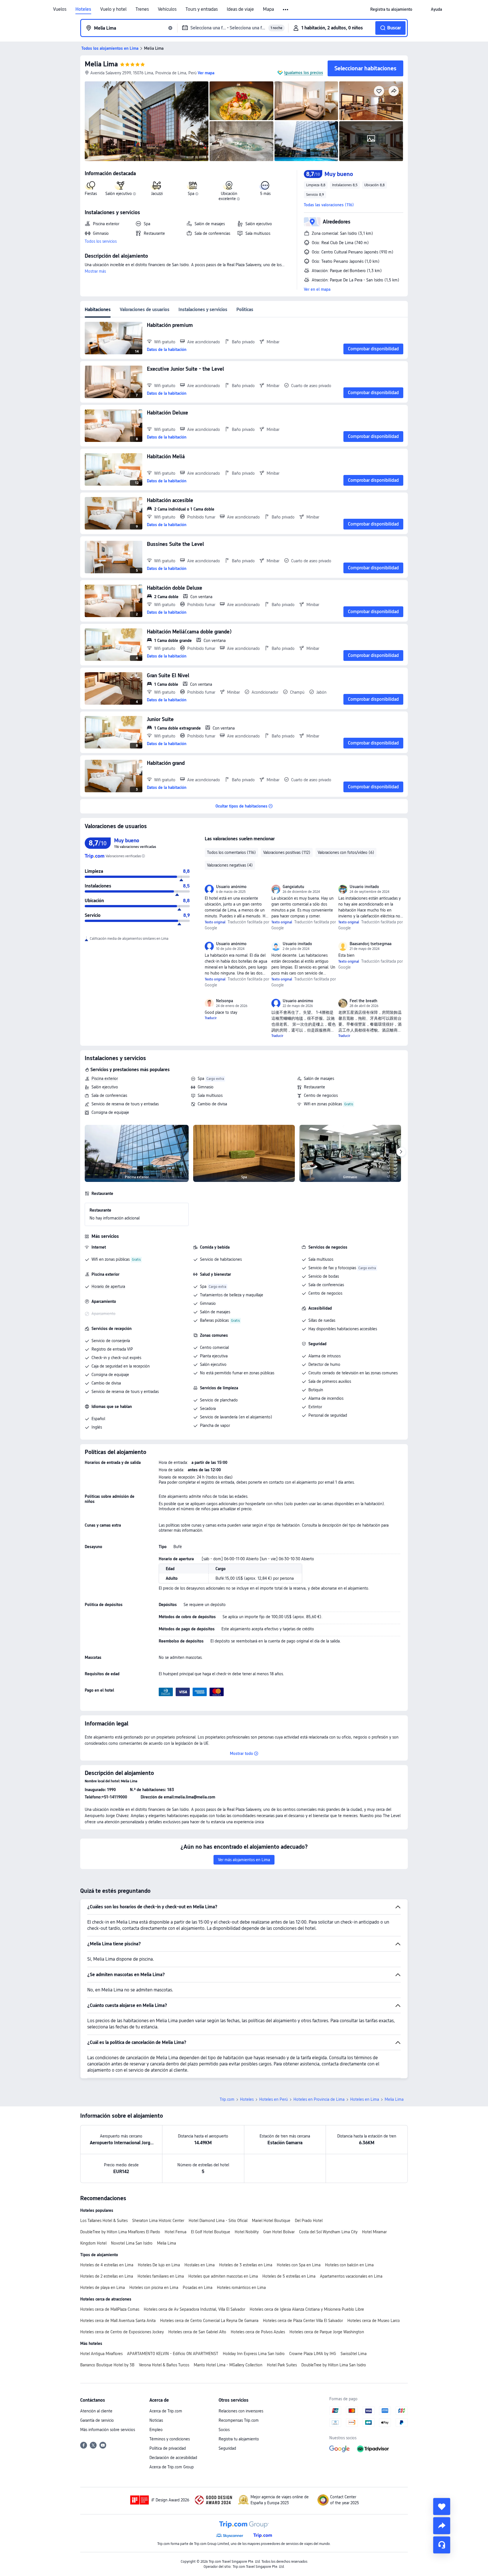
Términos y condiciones (170, 2439)
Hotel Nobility (247, 2232)
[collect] (442, 2506)
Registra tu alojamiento (239, 2439)
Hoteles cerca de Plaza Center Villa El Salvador (303, 2321)
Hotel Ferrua (176, 2232)
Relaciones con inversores (241, 2411)
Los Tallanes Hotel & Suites (104, 2221)
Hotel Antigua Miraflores (101, 2354)
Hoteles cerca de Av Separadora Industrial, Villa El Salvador (194, 2309)
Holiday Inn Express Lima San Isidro (254, 2354)
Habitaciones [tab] (98, 310)
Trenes (142, 9)
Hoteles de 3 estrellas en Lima (246, 2265)
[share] (442, 2526)
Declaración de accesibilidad (173, 2458)
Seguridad (227, 2448)
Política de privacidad (168, 2448)
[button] (286, 10)
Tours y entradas (202, 9)
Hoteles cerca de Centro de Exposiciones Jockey (122, 2332)
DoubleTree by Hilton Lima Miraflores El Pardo (120, 2232)
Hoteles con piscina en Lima (154, 2288)
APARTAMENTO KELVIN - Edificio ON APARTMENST (173, 2354)
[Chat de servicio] (442, 2545)
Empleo (156, 2430)
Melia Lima (101, 64)
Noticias (156, 2420)
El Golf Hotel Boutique (211, 2232)
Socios (224, 2430)
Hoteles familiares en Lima (161, 2276)
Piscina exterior (105, 1078)
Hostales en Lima (200, 2265)
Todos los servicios (101, 241)
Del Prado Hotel (309, 2221)
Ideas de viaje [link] (240, 9)
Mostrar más (95, 271)
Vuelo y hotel (113, 9)
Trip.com (227, 2099)
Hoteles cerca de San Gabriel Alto (197, 2332)
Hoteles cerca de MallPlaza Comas (110, 2309)
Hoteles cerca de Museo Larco (374, 2321)
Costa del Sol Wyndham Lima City (328, 2232)
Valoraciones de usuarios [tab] (145, 310)
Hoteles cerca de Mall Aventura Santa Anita (118, 2321)
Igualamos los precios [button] (304, 73)
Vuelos (60, 9)
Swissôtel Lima (354, 2354)
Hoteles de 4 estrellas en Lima (107, 2265)
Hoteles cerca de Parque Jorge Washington (327, 2332)
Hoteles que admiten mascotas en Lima (223, 2276)
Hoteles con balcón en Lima (349, 2265)
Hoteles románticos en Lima (241, 2288)
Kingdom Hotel (93, 2243)
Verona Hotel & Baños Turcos (164, 2365)
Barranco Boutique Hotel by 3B (107, 2365)
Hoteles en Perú (274, 2099)
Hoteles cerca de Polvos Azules (258, 2332)
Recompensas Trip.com (239, 2420)
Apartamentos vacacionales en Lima (351, 2276)
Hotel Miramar (374, 2232)
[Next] (401, 1152)
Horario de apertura (108, 1286)
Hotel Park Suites (282, 2365)
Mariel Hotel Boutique (271, 2221)
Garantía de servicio (97, 2420)
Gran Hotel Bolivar (279, 2232)
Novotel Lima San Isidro (132, 2243)
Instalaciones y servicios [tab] (203, 310)
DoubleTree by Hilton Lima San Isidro (334, 2365)
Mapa (268, 9)
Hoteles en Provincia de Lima (319, 2099)
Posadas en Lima (198, 2288)
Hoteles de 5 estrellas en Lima (289, 2276)
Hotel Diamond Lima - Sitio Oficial (218, 2221)
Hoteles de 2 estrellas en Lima (107, 2276)
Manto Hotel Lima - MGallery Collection (228, 2365)
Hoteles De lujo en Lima (159, 2265)
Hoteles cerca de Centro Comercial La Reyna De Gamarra (209, 2321)
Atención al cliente (96, 2411)
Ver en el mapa (317, 289)
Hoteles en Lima (365, 2099)
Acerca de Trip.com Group (172, 2467)
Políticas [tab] (245, 310)
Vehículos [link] (167, 9)
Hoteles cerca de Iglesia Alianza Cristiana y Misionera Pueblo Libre (307, 2309)
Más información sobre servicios (108, 2430)
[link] (391, 9)
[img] (147, 121)
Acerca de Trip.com (166, 2411)
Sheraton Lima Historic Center (158, 2221)
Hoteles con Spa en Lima (299, 2265)
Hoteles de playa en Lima (103, 2288)
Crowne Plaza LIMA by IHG (313, 2354)
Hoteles (83, 9)
